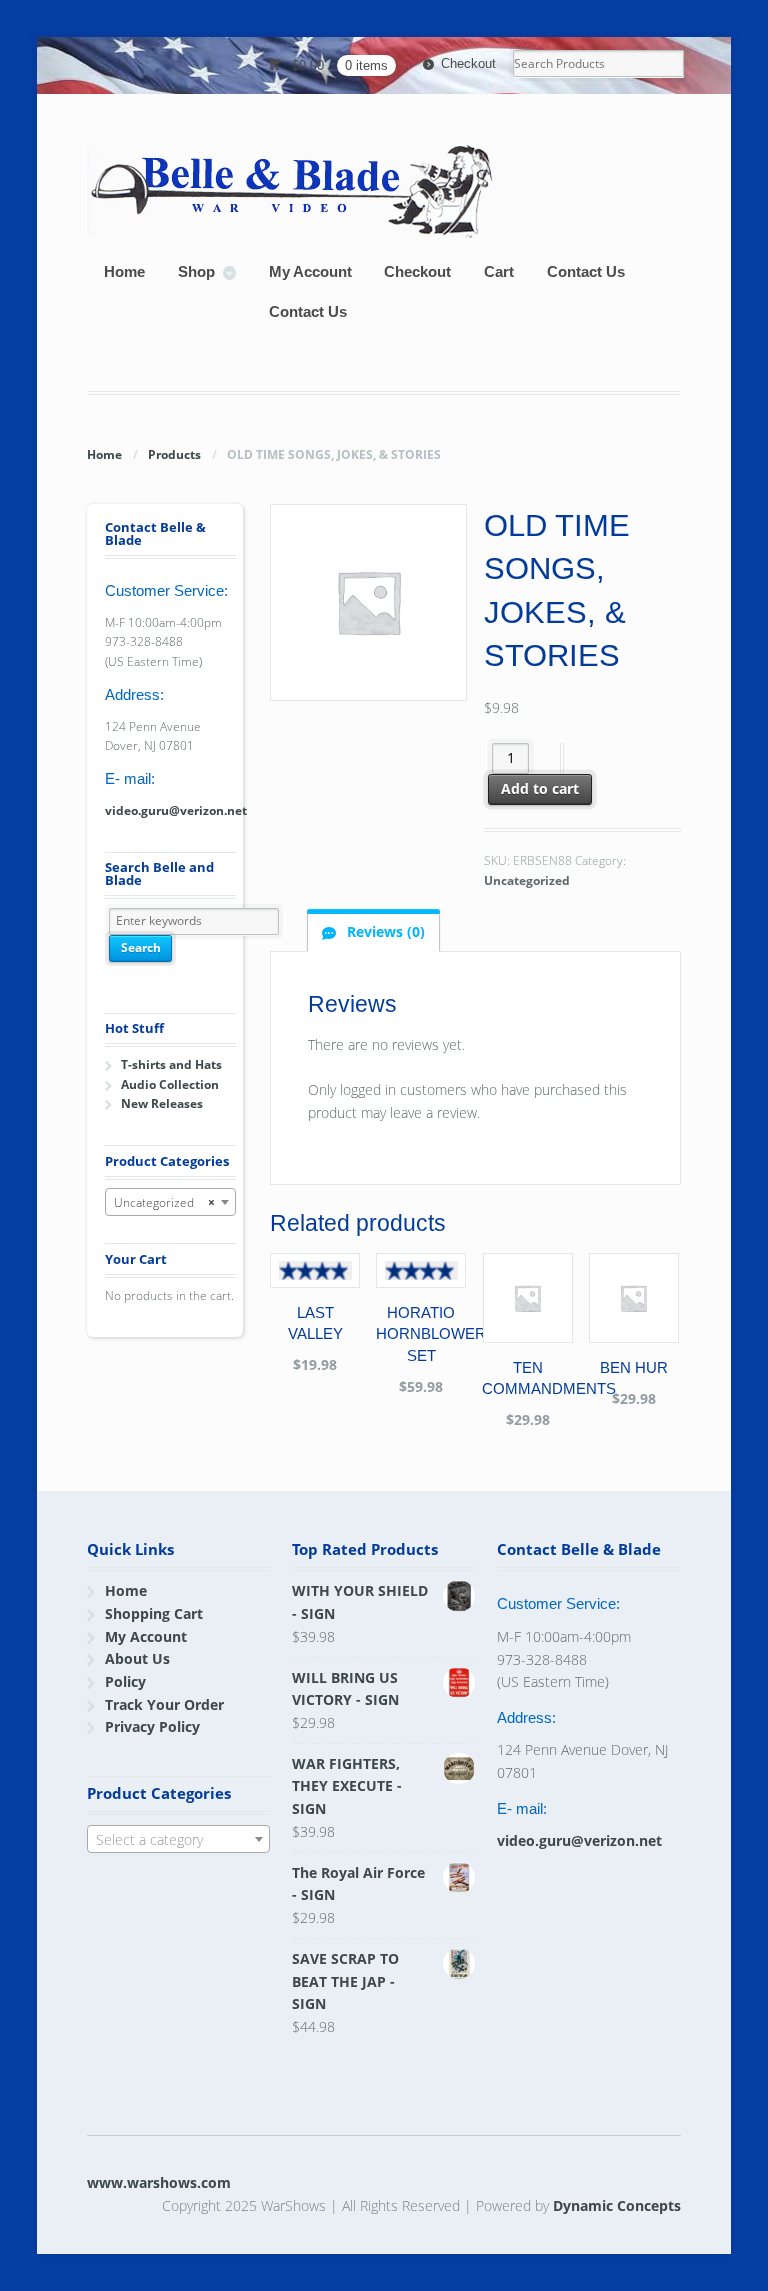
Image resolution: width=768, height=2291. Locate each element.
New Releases (162, 1103)
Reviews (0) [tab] (384, 931)
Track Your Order (164, 1704)
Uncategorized (527, 880)
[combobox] (170, 1202)
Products (174, 454)
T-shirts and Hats (171, 1064)
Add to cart (540, 788)
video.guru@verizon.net (176, 810)
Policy (125, 1681)
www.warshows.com (159, 2182)
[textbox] (178, 1840)
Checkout (468, 63)
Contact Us (586, 271)
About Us (137, 1658)
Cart (499, 271)
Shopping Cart (154, 1613)
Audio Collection (170, 1084)
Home (124, 271)
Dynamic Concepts (617, 2205)
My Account (310, 271)
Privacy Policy (152, 1726)
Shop (196, 271)
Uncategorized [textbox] (164, 1202)
